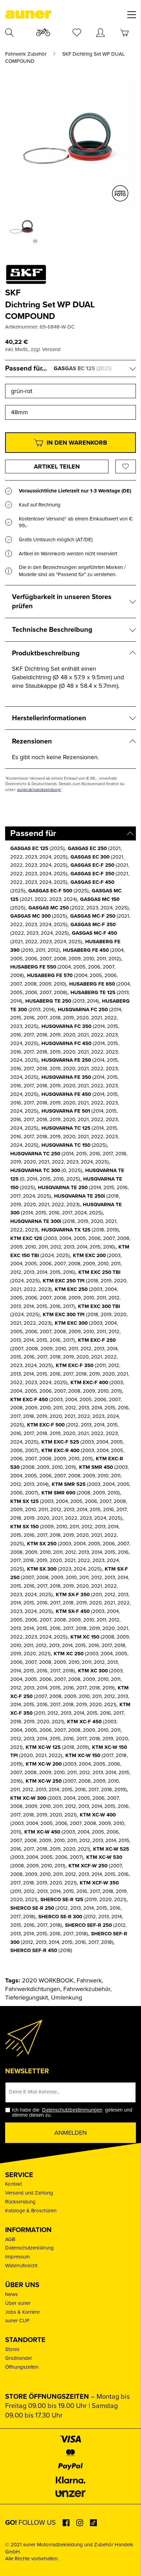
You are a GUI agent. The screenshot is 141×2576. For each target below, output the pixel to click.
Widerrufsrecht (21, 2266)
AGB (10, 2239)
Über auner (18, 2303)
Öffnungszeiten (22, 2367)
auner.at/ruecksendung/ (39, 790)
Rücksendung (20, 2202)
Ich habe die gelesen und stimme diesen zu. (72, 2113)
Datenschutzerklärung (29, 2248)
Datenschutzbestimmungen (72, 2110)
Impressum (17, 2257)
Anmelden (71, 2133)
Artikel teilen (57, 467)
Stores (12, 2349)
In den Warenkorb (77, 443)
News (11, 2294)
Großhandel (18, 2358)
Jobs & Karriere (22, 2312)
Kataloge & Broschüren (31, 2211)
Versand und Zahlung (29, 2193)
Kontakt (14, 2184)
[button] (12, 2564)
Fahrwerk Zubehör (26, 54)
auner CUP (17, 2321)
